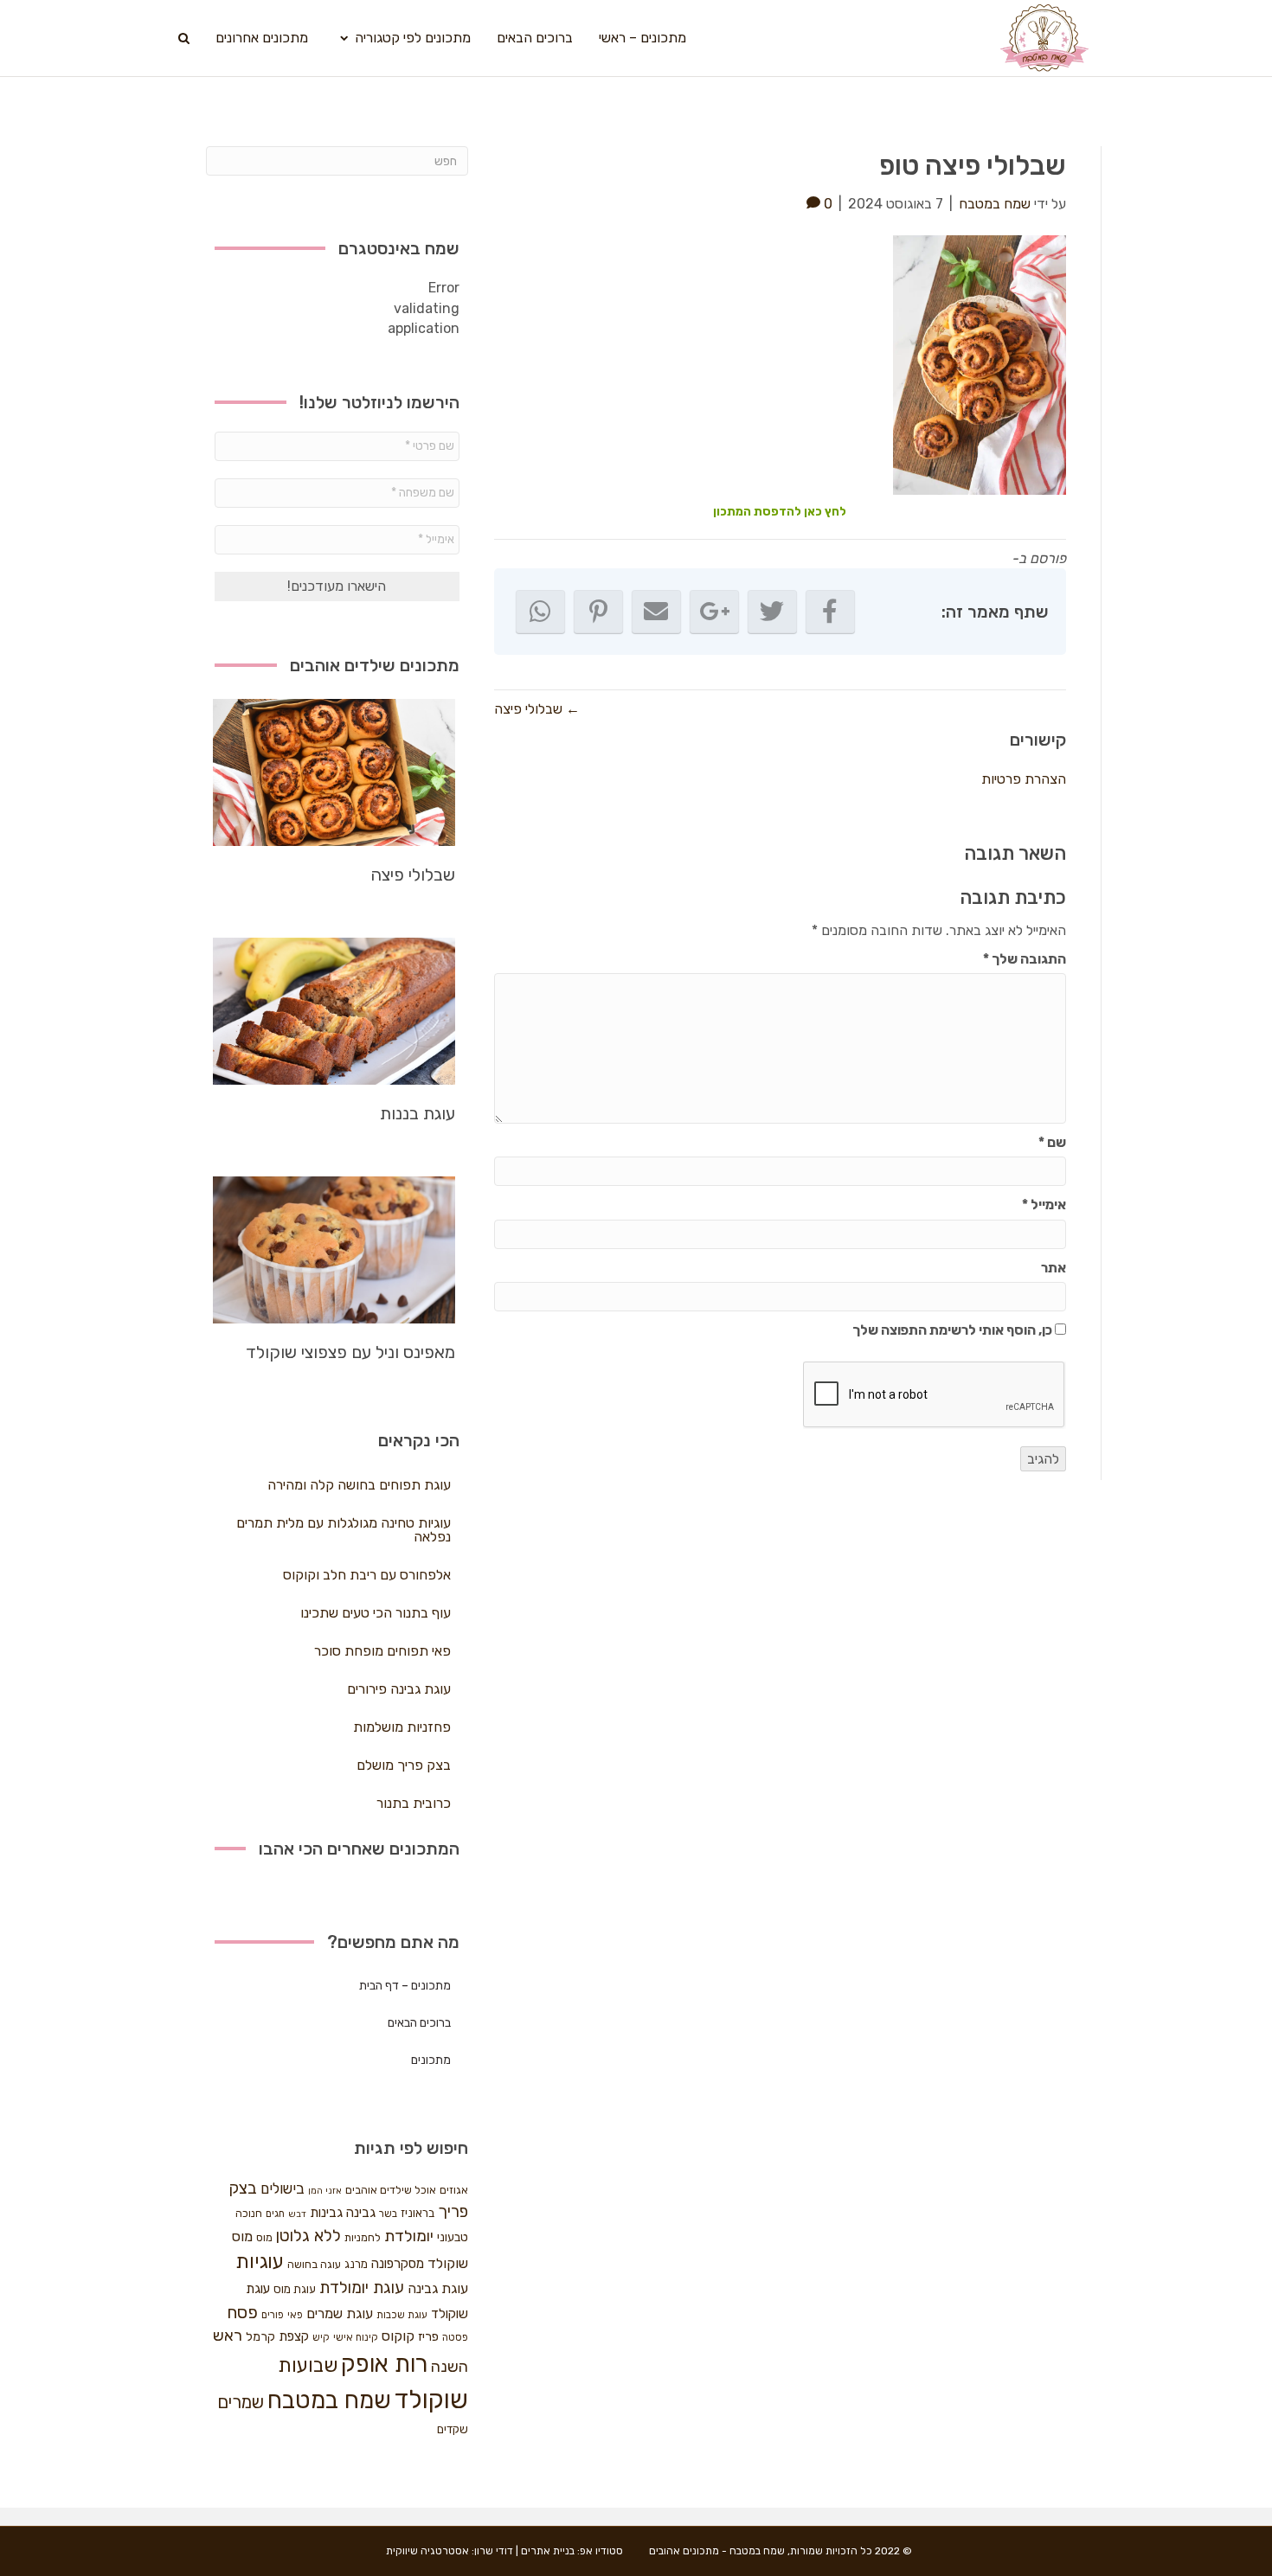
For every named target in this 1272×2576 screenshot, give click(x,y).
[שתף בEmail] (656, 612)
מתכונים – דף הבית (405, 1986)
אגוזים (454, 2190)
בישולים (283, 2188)
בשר (388, 2214)
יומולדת (409, 2236)
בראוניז (418, 2213)
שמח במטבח (329, 2400)
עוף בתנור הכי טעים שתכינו (376, 1613)
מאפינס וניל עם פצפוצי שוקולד (350, 1352)
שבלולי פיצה (413, 875)
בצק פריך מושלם (404, 1765)
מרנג (356, 2264)
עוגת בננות (418, 1113)
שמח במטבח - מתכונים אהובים (717, 2551)
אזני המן (325, 2191)
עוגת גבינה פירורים (399, 1689)
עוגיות (260, 2262)
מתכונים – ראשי (642, 38)
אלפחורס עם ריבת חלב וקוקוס (367, 1575)
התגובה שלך (1025, 959)
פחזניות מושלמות (402, 1727)
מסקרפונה (398, 2264)
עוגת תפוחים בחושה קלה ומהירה (359, 1485)
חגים (275, 2214)
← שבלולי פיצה (537, 709)
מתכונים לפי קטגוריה (413, 38)
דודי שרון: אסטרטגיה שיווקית (450, 2551)
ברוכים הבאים (535, 38)
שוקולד (431, 2400)
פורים (273, 2315)
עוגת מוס (295, 2289)
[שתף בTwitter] (772, 612)
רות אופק (384, 2364)
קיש (321, 2337)
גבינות (326, 2213)
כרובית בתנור (414, 1803)
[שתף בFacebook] (830, 612)
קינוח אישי (356, 2337)
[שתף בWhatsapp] (540, 612)
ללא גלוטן (308, 2236)
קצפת (294, 2336)
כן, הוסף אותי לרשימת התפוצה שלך (954, 1330)
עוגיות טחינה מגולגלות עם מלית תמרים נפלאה (344, 1530)
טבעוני (453, 2237)
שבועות (308, 2365)
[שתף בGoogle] (714, 612)
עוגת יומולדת (362, 2288)
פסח (242, 2312)
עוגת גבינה (438, 2288)
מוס (264, 2237)
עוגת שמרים (340, 2313)
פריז (428, 2336)
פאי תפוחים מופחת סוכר (382, 1651)
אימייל (1044, 1205)
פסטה (455, 2337)
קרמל (260, 2337)
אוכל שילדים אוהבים (391, 2190)
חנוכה (249, 2213)
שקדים (453, 2429)
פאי (295, 2315)
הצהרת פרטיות (1024, 779)
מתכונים (431, 2060)
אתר (1054, 1268)
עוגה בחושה (314, 2264)
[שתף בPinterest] (598, 612)
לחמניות (363, 2237)
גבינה (361, 2213)
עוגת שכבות (402, 2315)
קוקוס (398, 2336)
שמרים (241, 2402)
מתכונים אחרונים (262, 38)
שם (1052, 1142)
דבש (297, 2214)
